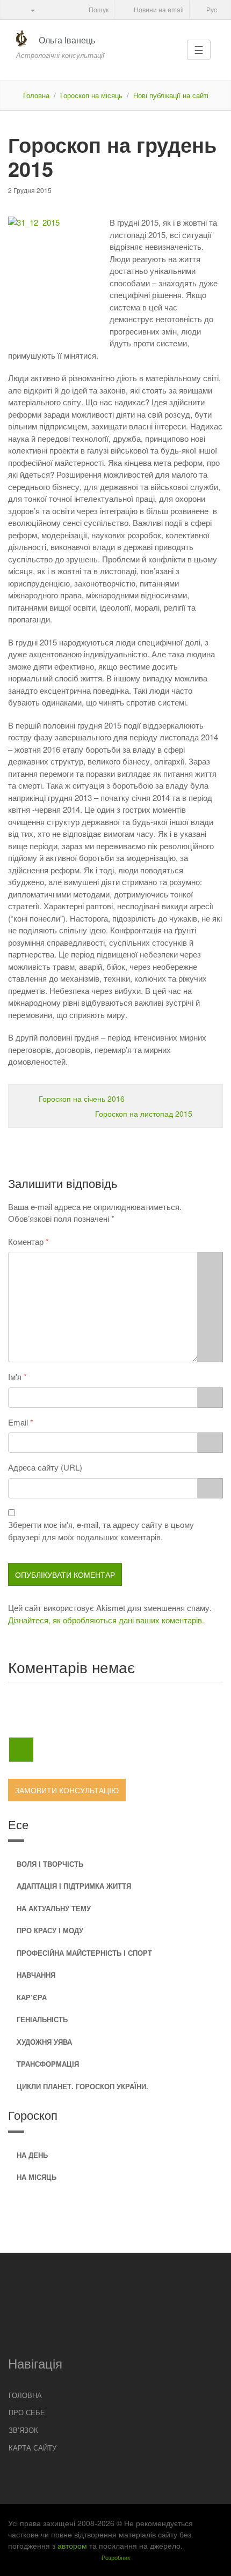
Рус (211, 9)
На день (32, 2155)
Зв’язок (23, 2430)
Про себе (27, 2412)
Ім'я (15, 1376)
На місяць (37, 2177)
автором (72, 2545)
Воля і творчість (50, 1864)
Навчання (36, 1975)
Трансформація (48, 2064)
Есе (18, 1824)
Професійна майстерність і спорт (84, 1953)
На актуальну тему (54, 1908)
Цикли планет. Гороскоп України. (82, 2086)
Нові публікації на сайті (171, 95)
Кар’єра (32, 1997)
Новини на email (158, 9)
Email (18, 1422)
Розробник (116, 2557)
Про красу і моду (50, 1930)
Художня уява (44, 2042)
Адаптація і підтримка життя (74, 1886)
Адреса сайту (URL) (45, 1467)
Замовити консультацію (67, 1790)
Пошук (98, 9)
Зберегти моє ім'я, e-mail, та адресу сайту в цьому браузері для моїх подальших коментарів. (101, 1531)
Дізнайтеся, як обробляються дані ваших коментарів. (106, 1620)
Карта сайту (33, 2448)
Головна (36, 95)
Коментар (26, 1241)
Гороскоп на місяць (91, 95)
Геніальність (42, 2019)
